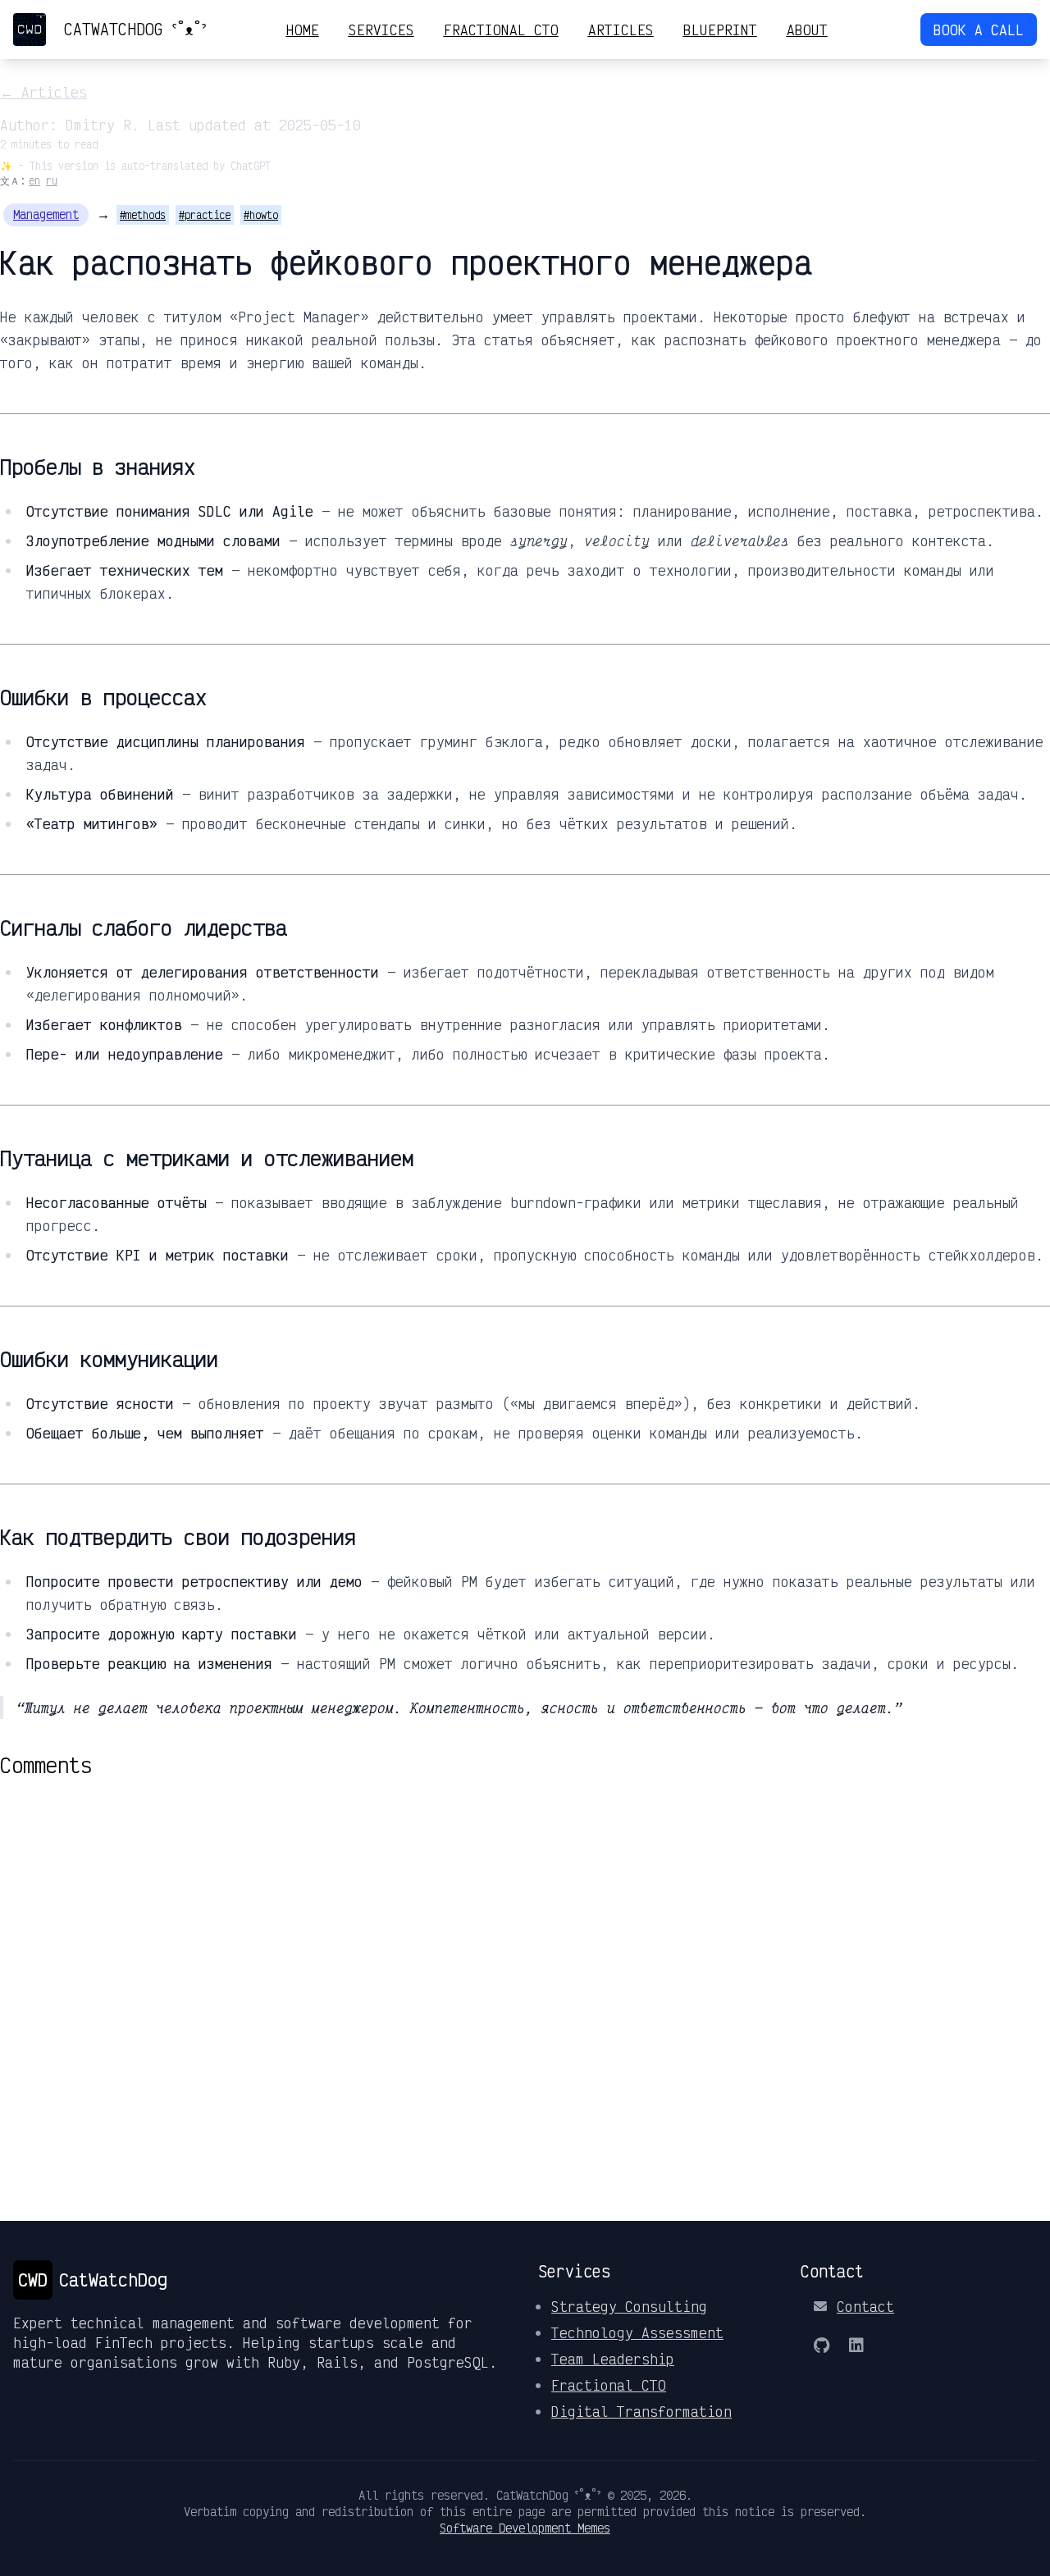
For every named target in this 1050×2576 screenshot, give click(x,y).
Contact (865, 2306)
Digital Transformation (641, 2411)
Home (303, 30)
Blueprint (720, 30)
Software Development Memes (525, 2528)
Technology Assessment (637, 2332)
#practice (205, 215)
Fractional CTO (501, 30)
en (34, 180)
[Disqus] (525, 1983)
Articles (621, 30)
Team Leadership (613, 2359)
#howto (261, 215)
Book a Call (979, 30)
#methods (143, 215)
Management (46, 214)
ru (52, 180)
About (807, 30)
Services (381, 30)
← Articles (43, 92)
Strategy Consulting (629, 2306)
